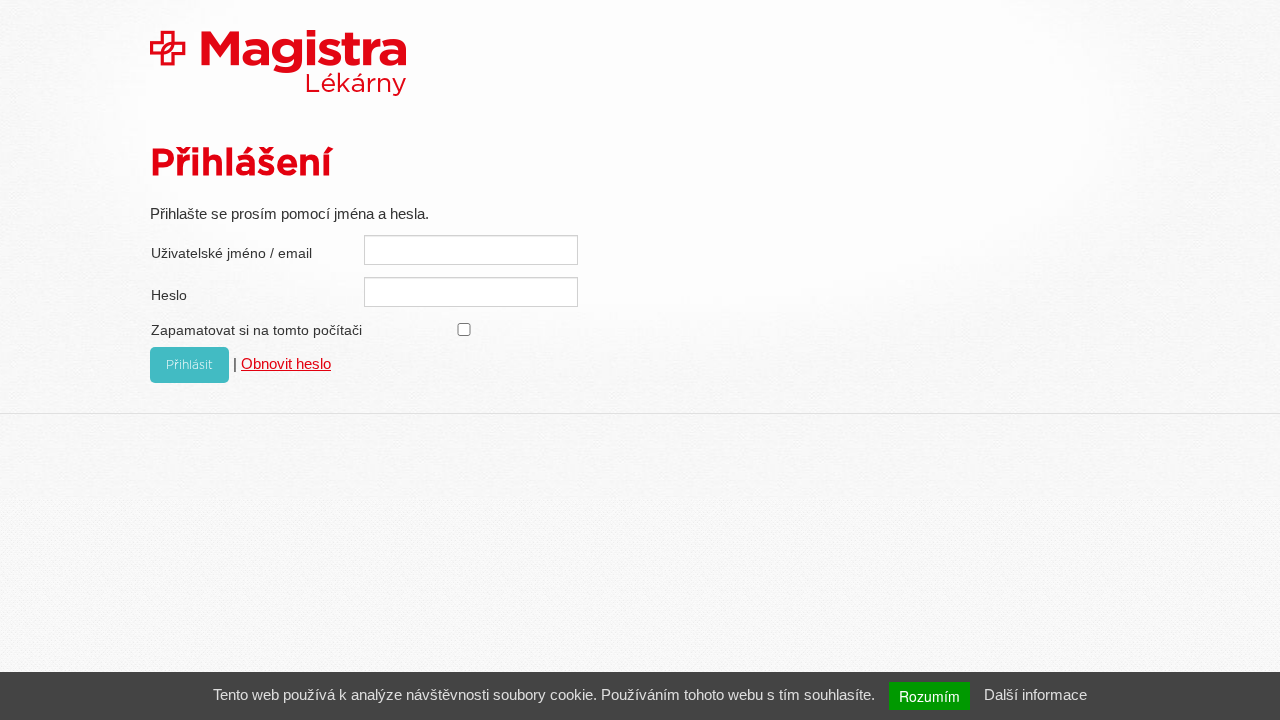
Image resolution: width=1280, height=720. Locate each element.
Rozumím (929, 696)
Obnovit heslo (286, 363)
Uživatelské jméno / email (231, 253)
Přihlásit (189, 365)
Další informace (1035, 694)
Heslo (169, 295)
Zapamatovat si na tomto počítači (256, 330)
